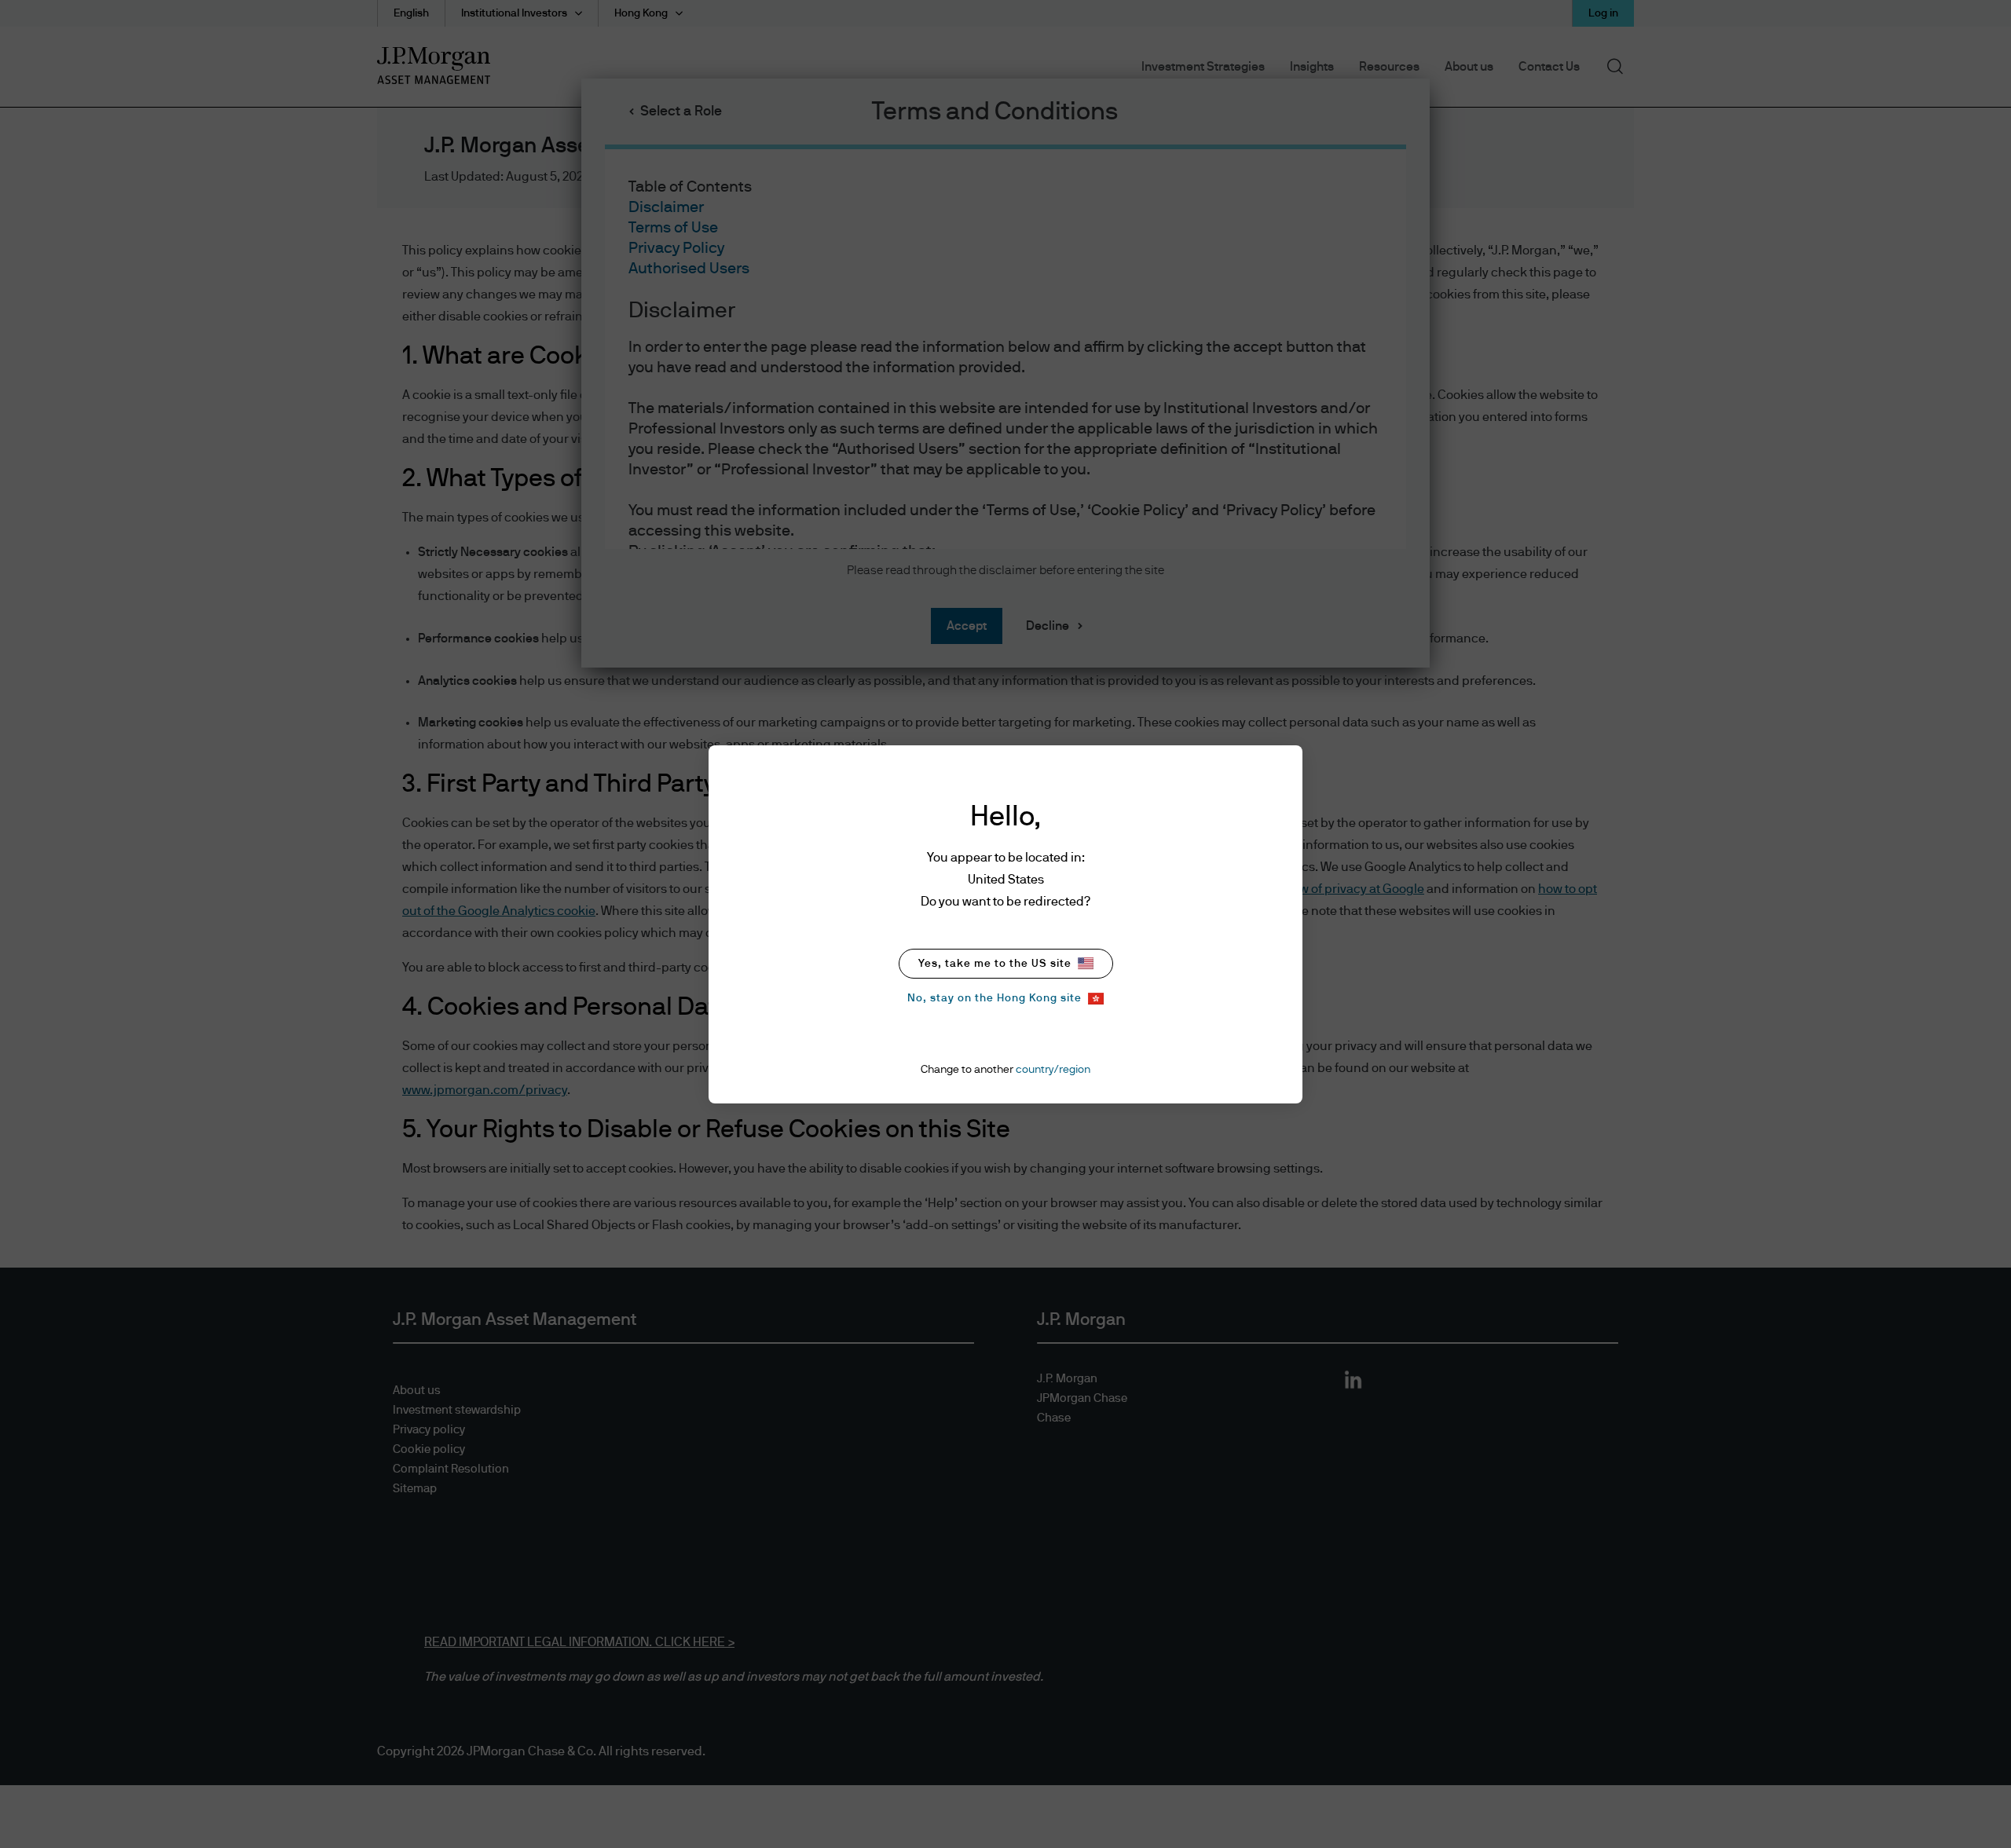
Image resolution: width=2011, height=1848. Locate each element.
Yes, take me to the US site (995, 964)
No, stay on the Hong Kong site (995, 998)
